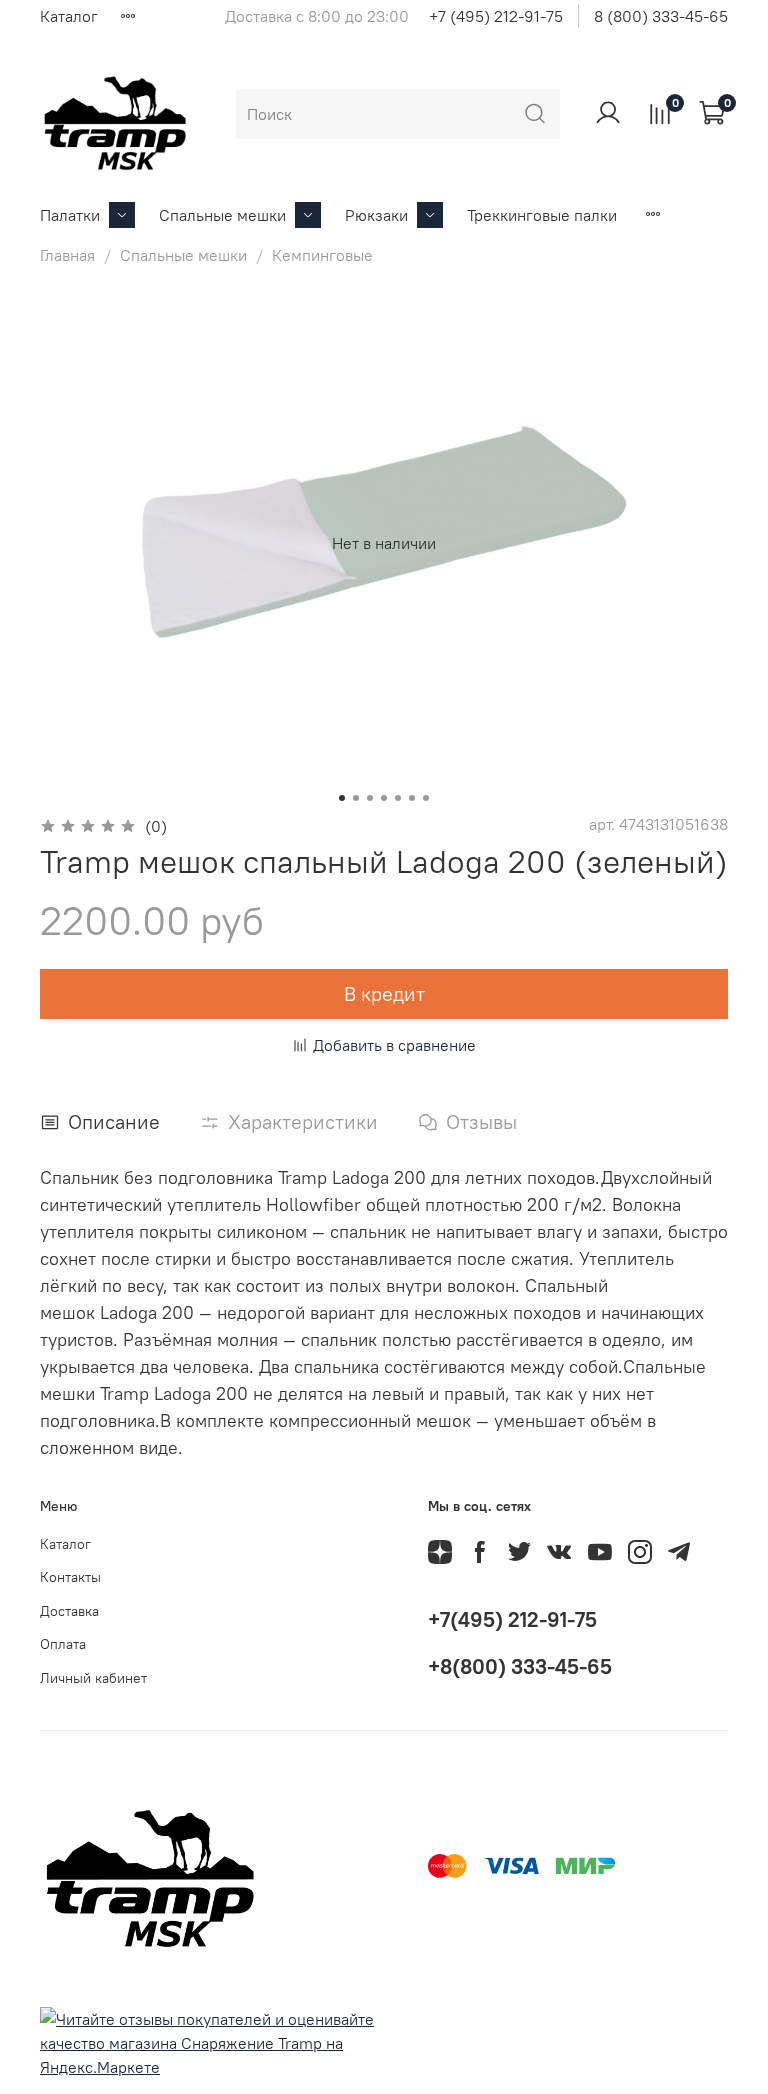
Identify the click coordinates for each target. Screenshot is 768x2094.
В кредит (384, 993)
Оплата (63, 1644)
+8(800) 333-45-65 (520, 1666)
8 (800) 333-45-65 (661, 16)
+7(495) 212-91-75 (512, 1619)
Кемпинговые (322, 255)
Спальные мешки (222, 215)
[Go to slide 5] (398, 798)
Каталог (69, 16)
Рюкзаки (376, 215)
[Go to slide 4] (384, 798)
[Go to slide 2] (356, 798)
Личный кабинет (93, 1678)
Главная (67, 255)
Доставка (69, 1611)
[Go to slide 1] (342, 798)
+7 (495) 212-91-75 (496, 16)
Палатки (70, 215)
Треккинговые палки (542, 215)
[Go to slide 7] (426, 798)
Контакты (70, 1577)
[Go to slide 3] (370, 798)
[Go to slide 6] (412, 798)
